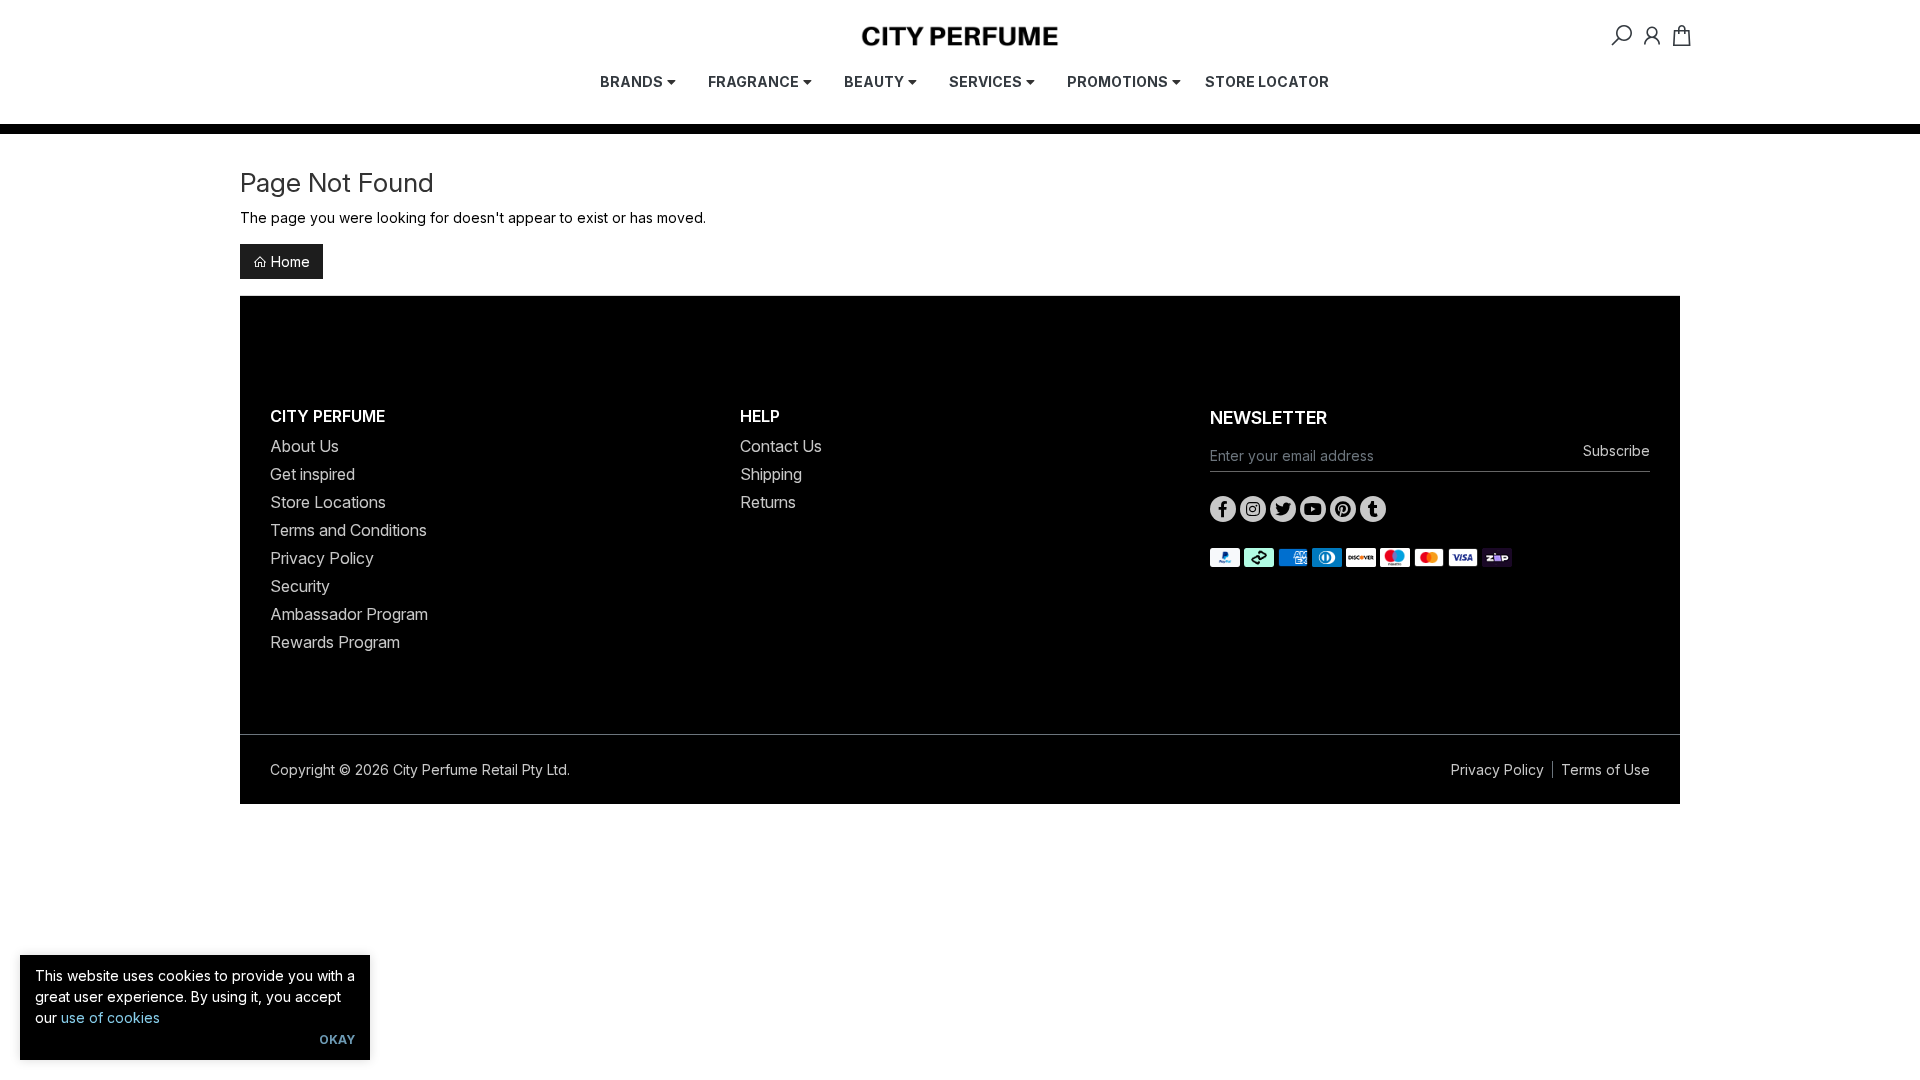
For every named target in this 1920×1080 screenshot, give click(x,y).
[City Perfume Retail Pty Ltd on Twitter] (1283, 509)
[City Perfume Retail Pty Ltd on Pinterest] (1343, 509)
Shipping (771, 474)
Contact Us (781, 446)
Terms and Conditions (348, 530)
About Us (304, 446)
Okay (337, 1039)
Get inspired (312, 474)
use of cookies (110, 1017)
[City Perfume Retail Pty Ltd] (960, 34)
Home (288, 261)
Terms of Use (1605, 769)
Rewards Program (335, 642)
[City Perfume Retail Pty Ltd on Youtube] (1313, 509)
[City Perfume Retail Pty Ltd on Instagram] (1253, 509)
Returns (768, 502)
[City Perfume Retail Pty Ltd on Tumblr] (1373, 509)
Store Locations (328, 502)
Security (300, 586)
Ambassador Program (349, 614)
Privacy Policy (322, 558)
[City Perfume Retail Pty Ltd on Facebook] (1223, 509)
